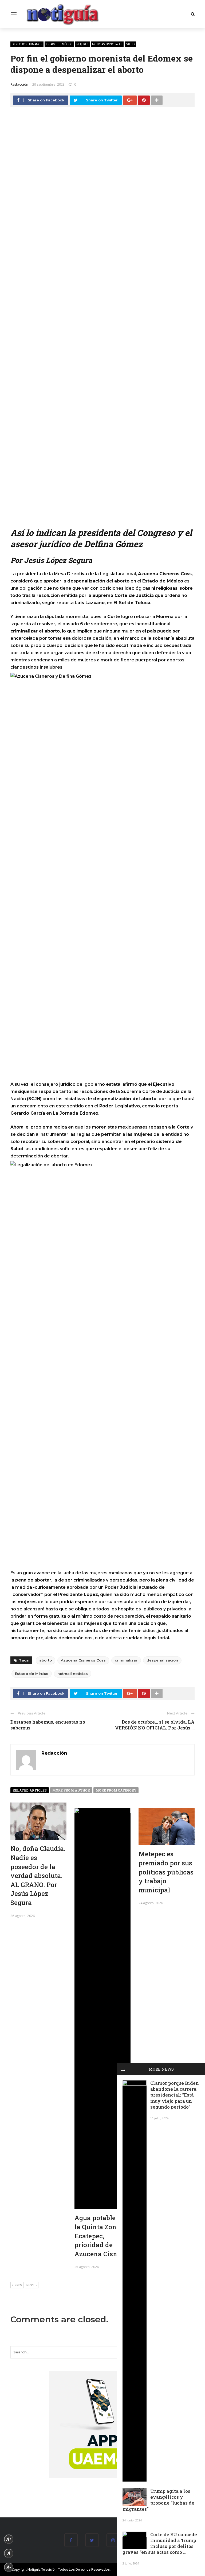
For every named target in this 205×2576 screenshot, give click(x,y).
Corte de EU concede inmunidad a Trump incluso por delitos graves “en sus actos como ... (160, 2543)
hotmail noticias (73, 1674)
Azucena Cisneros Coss (83, 1660)
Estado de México (59, 44)
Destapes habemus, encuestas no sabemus (48, 1725)
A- (9, 2567)
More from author (71, 1790)
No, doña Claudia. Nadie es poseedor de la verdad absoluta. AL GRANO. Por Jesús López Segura (38, 1876)
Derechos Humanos (27, 44)
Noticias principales (107, 44)
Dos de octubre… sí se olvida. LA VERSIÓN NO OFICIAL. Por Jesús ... (155, 1725)
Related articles (30, 1790)
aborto (46, 1660)
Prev (18, 2285)
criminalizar (126, 1660)
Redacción (19, 84)
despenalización (162, 1660)
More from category (116, 1790)
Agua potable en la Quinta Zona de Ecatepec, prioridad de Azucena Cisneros (102, 2236)
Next (30, 2285)
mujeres (82, 44)
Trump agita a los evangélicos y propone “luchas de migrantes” (158, 2500)
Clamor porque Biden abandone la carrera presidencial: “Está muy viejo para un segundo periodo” (175, 2095)
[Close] (123, 2069)
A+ (9, 2539)
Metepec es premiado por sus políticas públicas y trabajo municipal (166, 1872)
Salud (130, 44)
